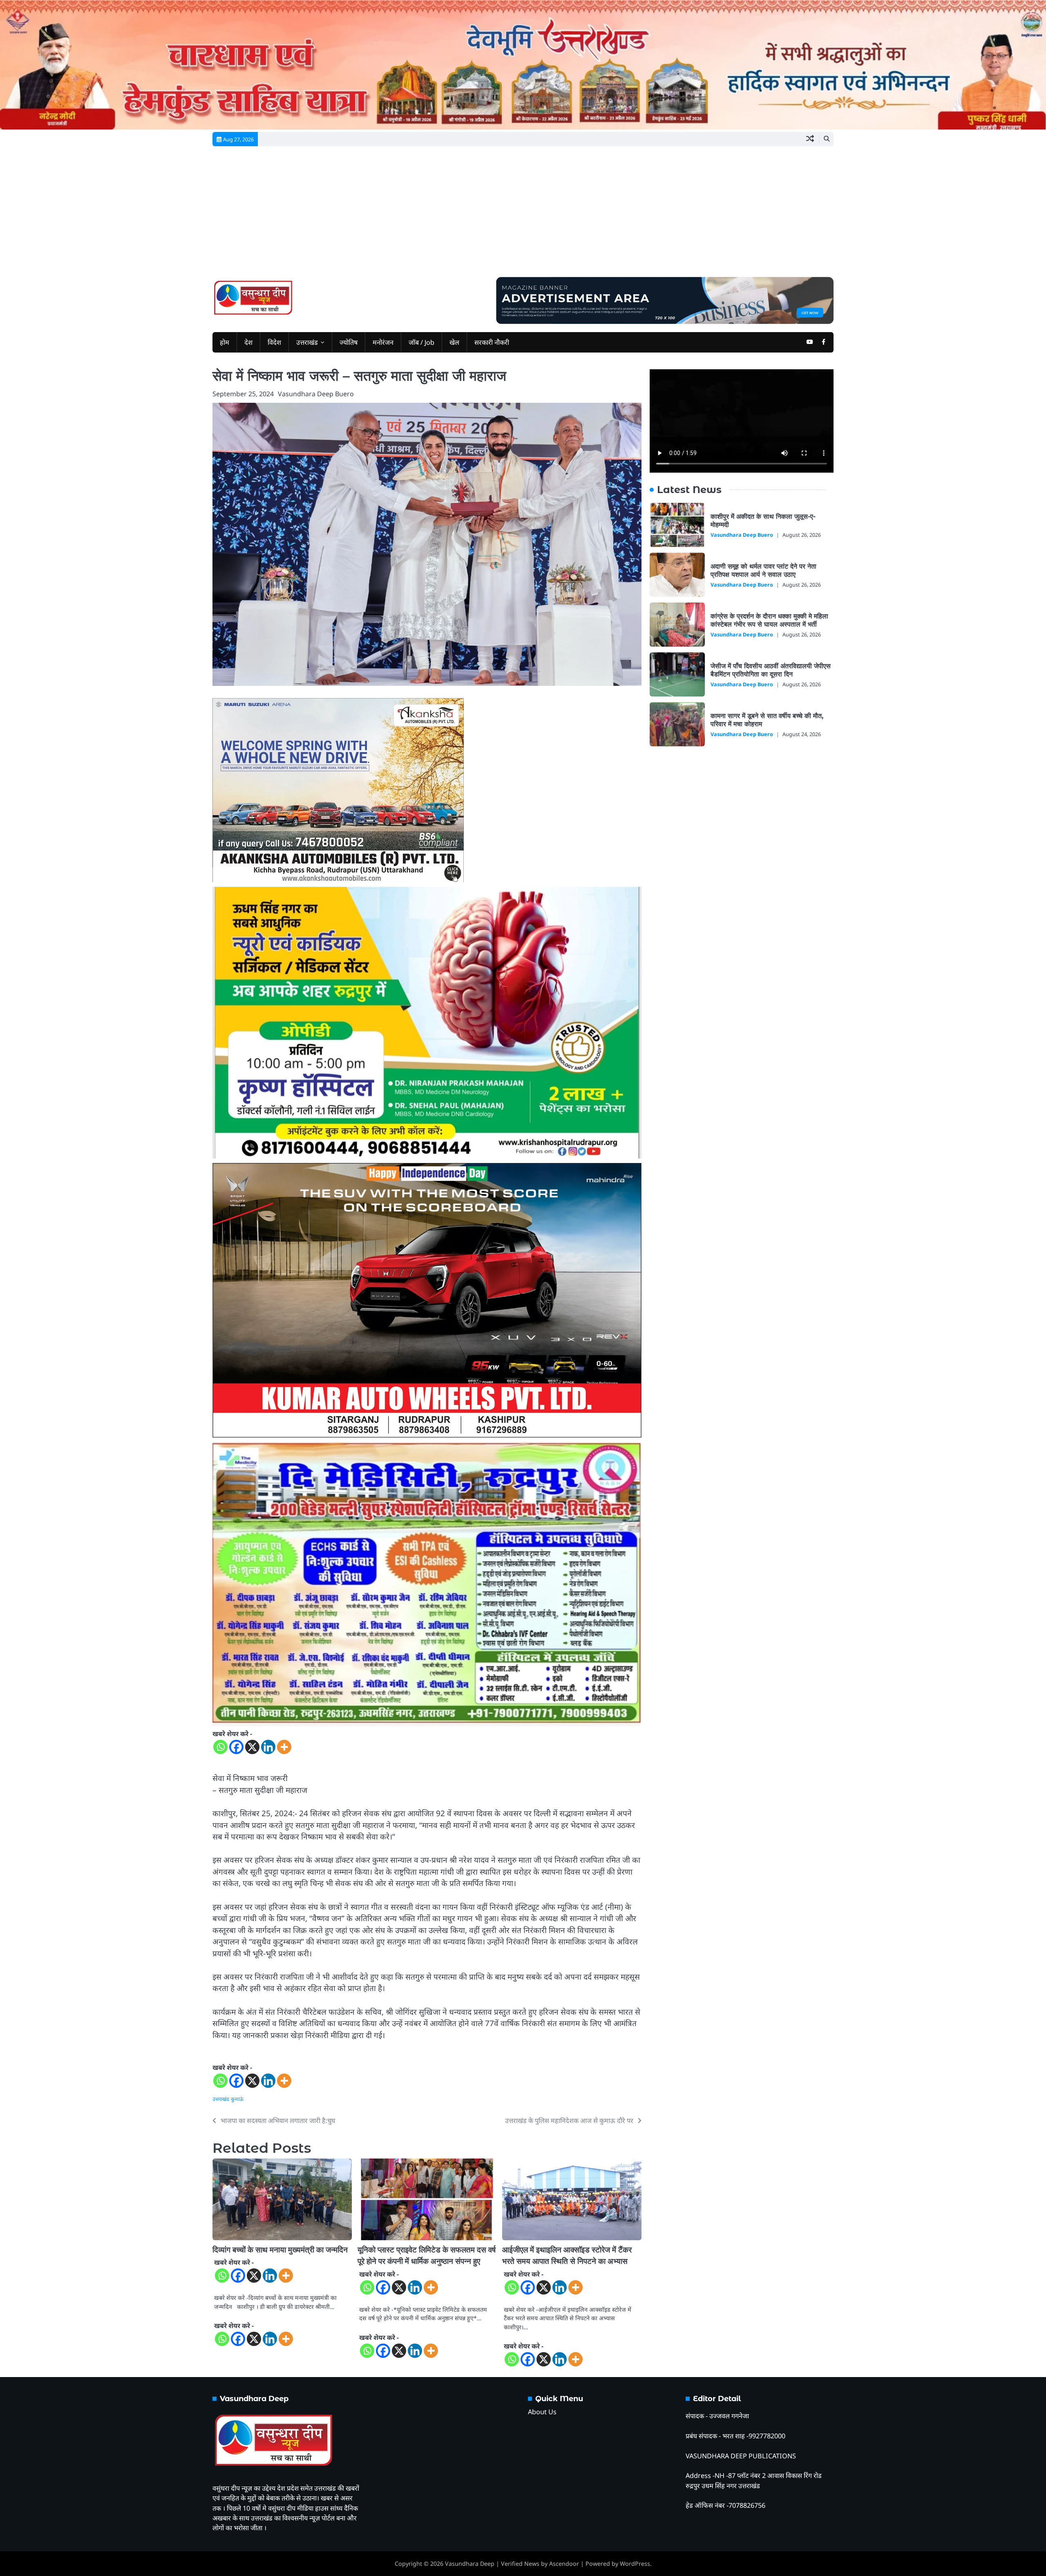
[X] (252, 1747)
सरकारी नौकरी (492, 342)
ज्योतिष (349, 342)
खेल (454, 342)
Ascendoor (564, 2564)
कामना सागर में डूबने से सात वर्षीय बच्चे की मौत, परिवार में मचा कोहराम (767, 720)
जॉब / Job (421, 342)
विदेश (274, 342)
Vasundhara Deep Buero (316, 394)
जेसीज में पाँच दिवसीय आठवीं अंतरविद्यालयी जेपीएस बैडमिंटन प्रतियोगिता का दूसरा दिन (771, 670)
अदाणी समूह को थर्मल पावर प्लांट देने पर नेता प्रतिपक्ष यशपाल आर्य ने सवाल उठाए (763, 570)
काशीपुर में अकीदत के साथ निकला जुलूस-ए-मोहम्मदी (763, 520)
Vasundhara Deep (470, 2564)
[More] (284, 1747)
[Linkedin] (268, 1747)
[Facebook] (236, 1747)
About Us (542, 2412)
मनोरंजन (383, 342)
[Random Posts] (810, 139)
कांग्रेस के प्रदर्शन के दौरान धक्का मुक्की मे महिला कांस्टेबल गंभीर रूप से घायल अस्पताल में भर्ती (769, 620)
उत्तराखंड (307, 342)
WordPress (635, 2564)
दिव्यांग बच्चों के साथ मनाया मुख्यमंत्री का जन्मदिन (280, 2250)
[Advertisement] (523, 216)
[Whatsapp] (220, 1747)
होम (225, 342)
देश (248, 342)
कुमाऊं (237, 2099)
